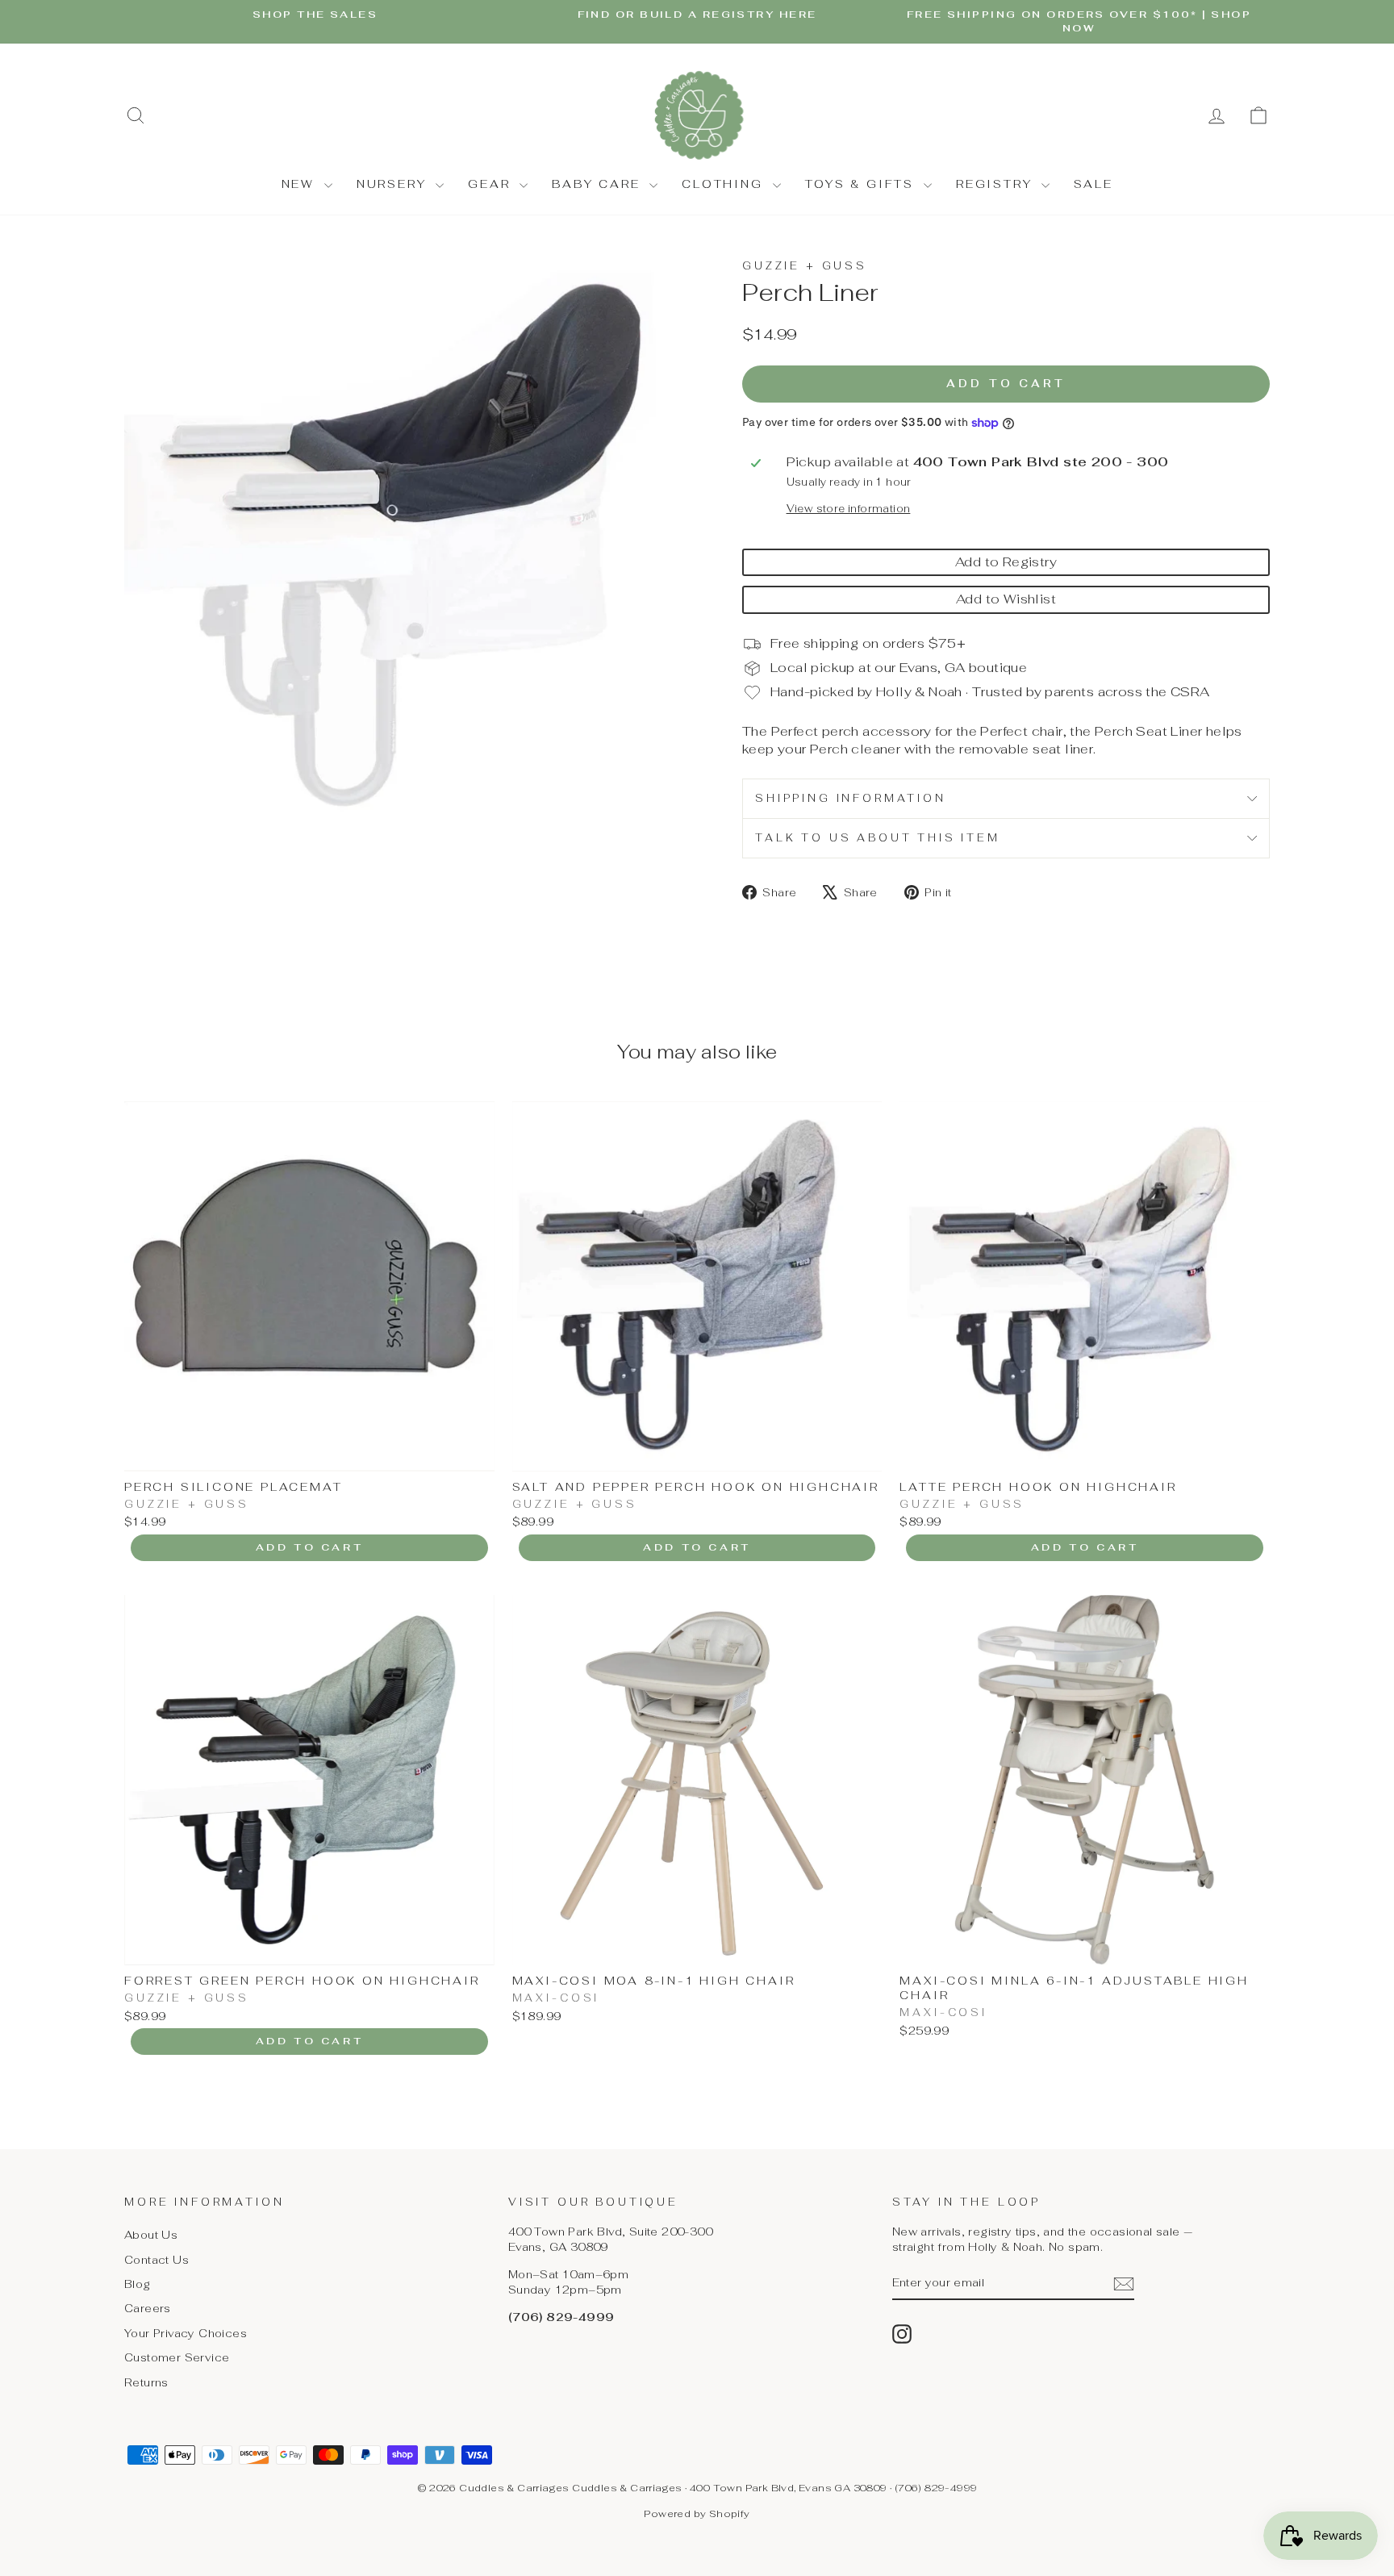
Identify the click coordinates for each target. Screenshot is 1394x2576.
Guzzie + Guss (805, 266)
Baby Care (599, 184)
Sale (1093, 184)
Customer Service (177, 2357)
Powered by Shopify (697, 2514)
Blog (138, 2284)
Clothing (725, 184)
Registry (997, 184)
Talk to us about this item (878, 838)
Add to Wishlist (1006, 599)
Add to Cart (310, 1547)
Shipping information (851, 798)
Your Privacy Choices (186, 2333)
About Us (151, 2235)
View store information (849, 509)
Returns (146, 2382)
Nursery (394, 184)
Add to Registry (1006, 562)
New (301, 184)
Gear (492, 184)
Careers (148, 2308)
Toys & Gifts (862, 184)
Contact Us (157, 2260)
